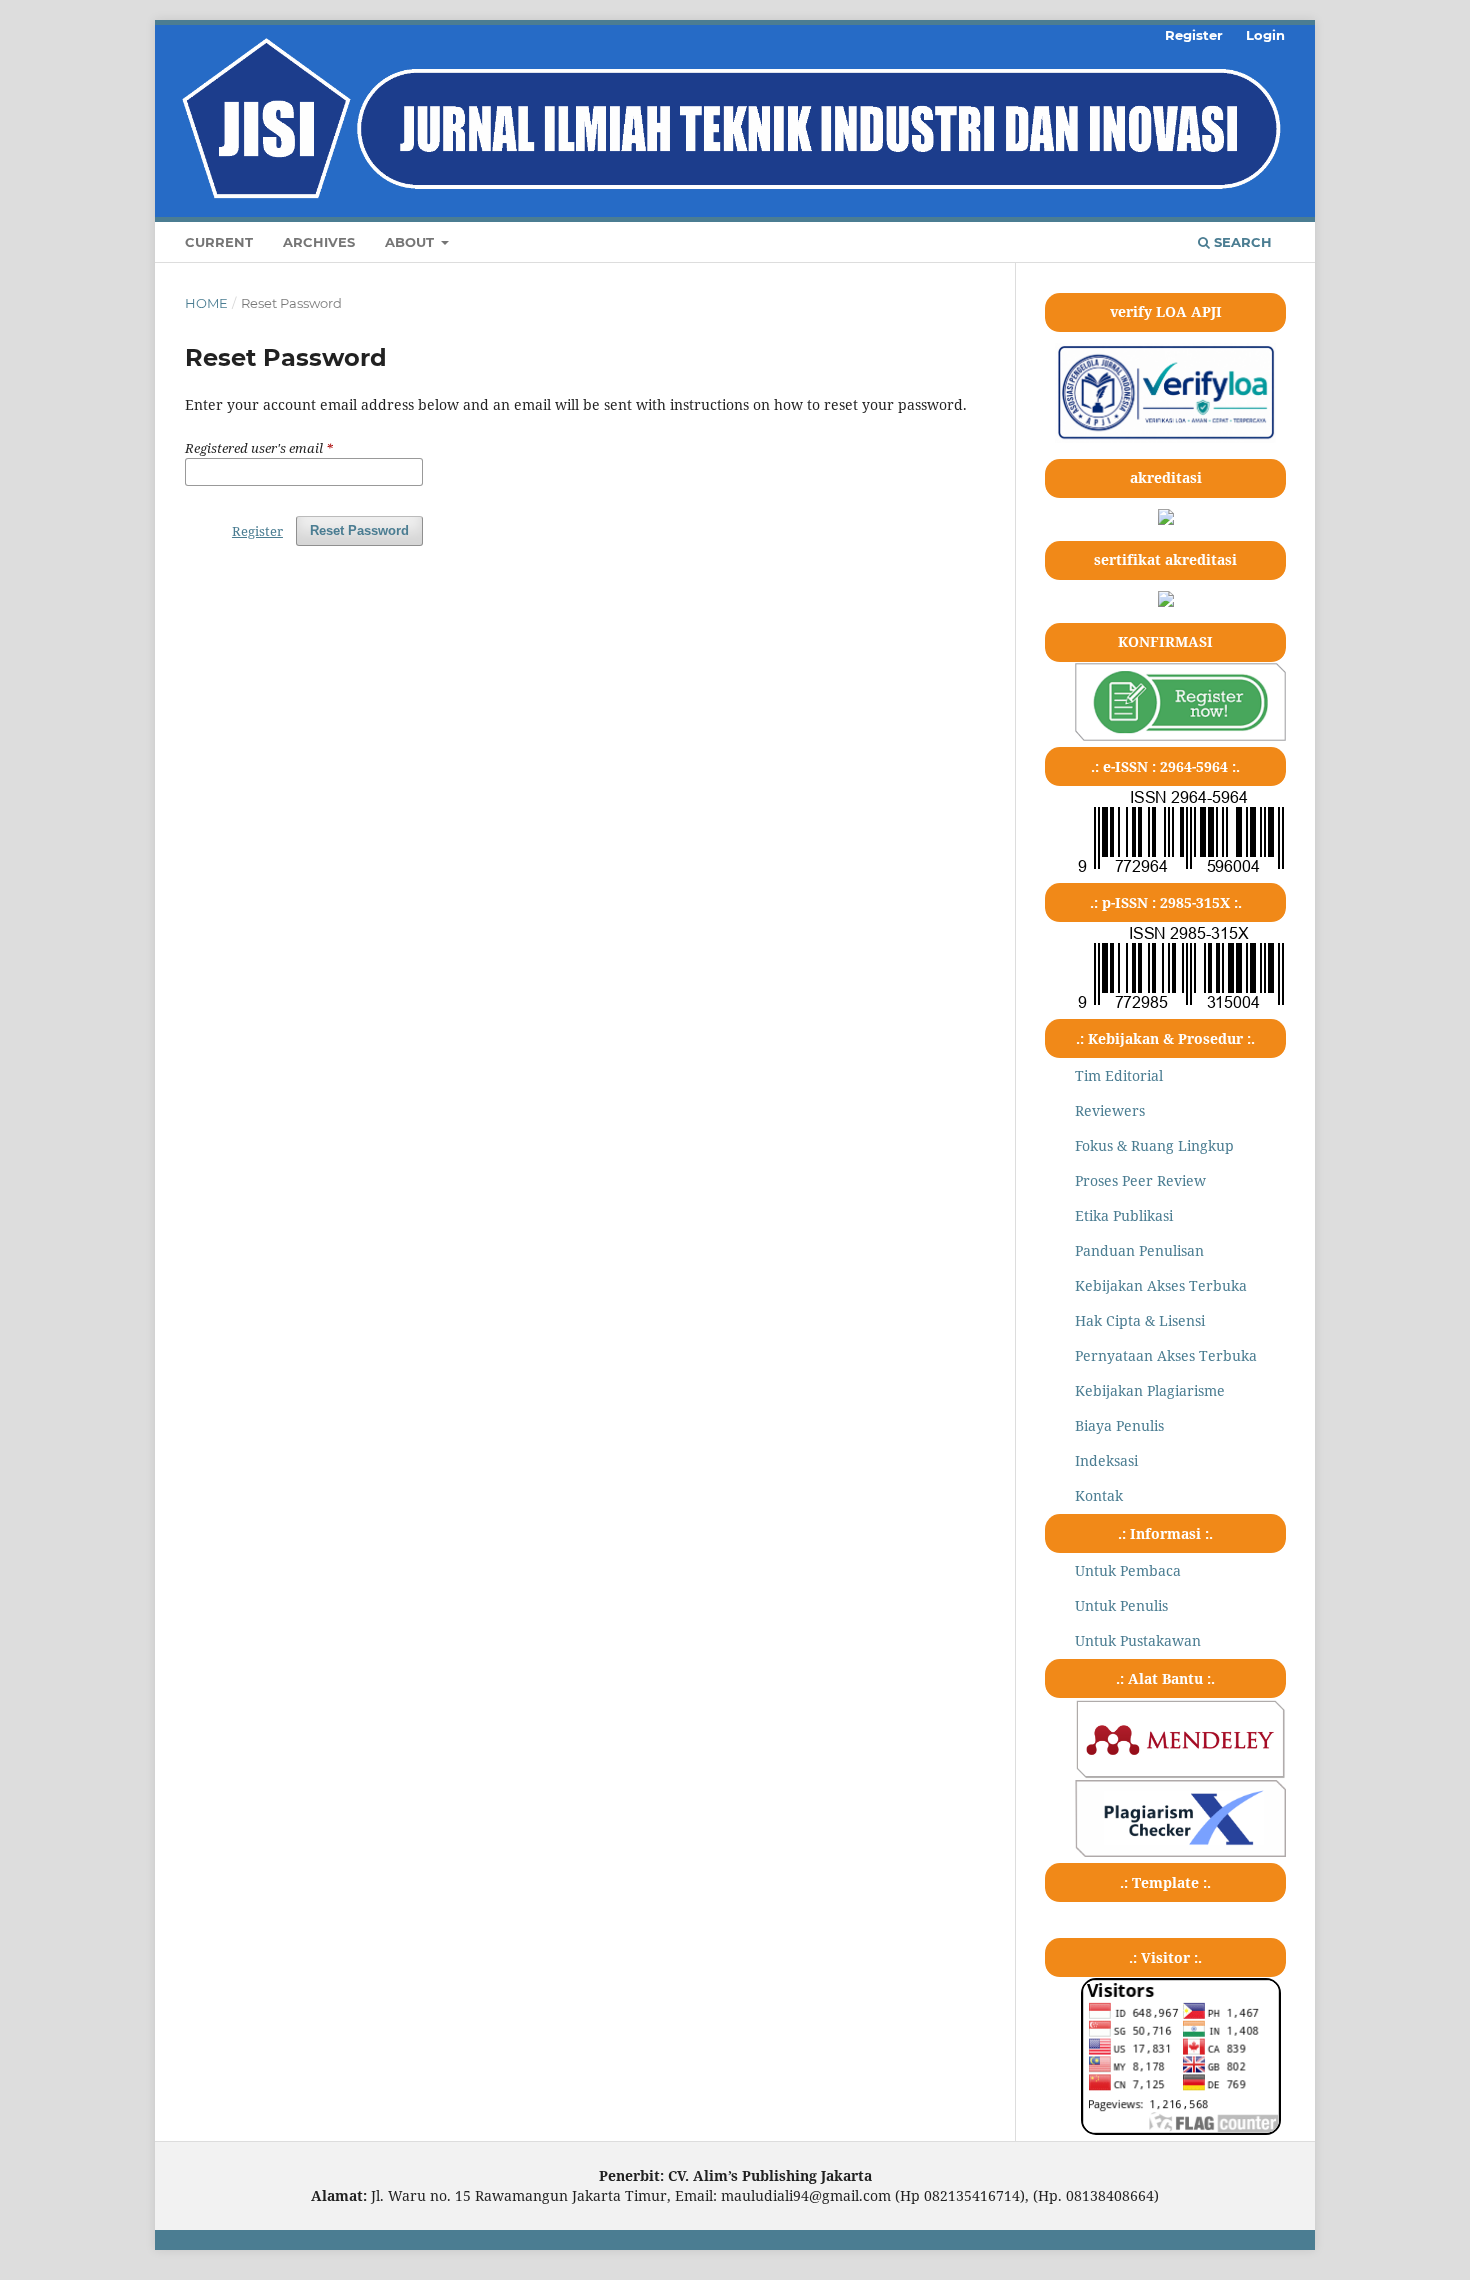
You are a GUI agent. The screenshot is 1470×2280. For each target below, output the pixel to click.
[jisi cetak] (1181, 1007)
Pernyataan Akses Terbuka (1166, 1355)
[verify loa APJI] (1165, 437)
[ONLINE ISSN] (1181, 871)
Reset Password (359, 530)
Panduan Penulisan (1139, 1250)
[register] (1180, 735)
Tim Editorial (1119, 1075)
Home (206, 303)
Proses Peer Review (1140, 1180)
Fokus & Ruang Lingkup (1154, 1145)
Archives (319, 242)
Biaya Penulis (1119, 1425)
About (411, 242)
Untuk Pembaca (1128, 1570)
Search (1241, 242)
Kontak (1099, 1495)
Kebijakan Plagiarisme (1150, 1390)
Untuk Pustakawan (1138, 1640)
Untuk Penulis (1121, 1605)
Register (1194, 35)
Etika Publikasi (1124, 1215)
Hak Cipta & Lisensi (1140, 1320)
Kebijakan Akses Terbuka (1161, 1285)
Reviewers (1110, 1110)
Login (1265, 35)
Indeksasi (1106, 1460)
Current (219, 242)
